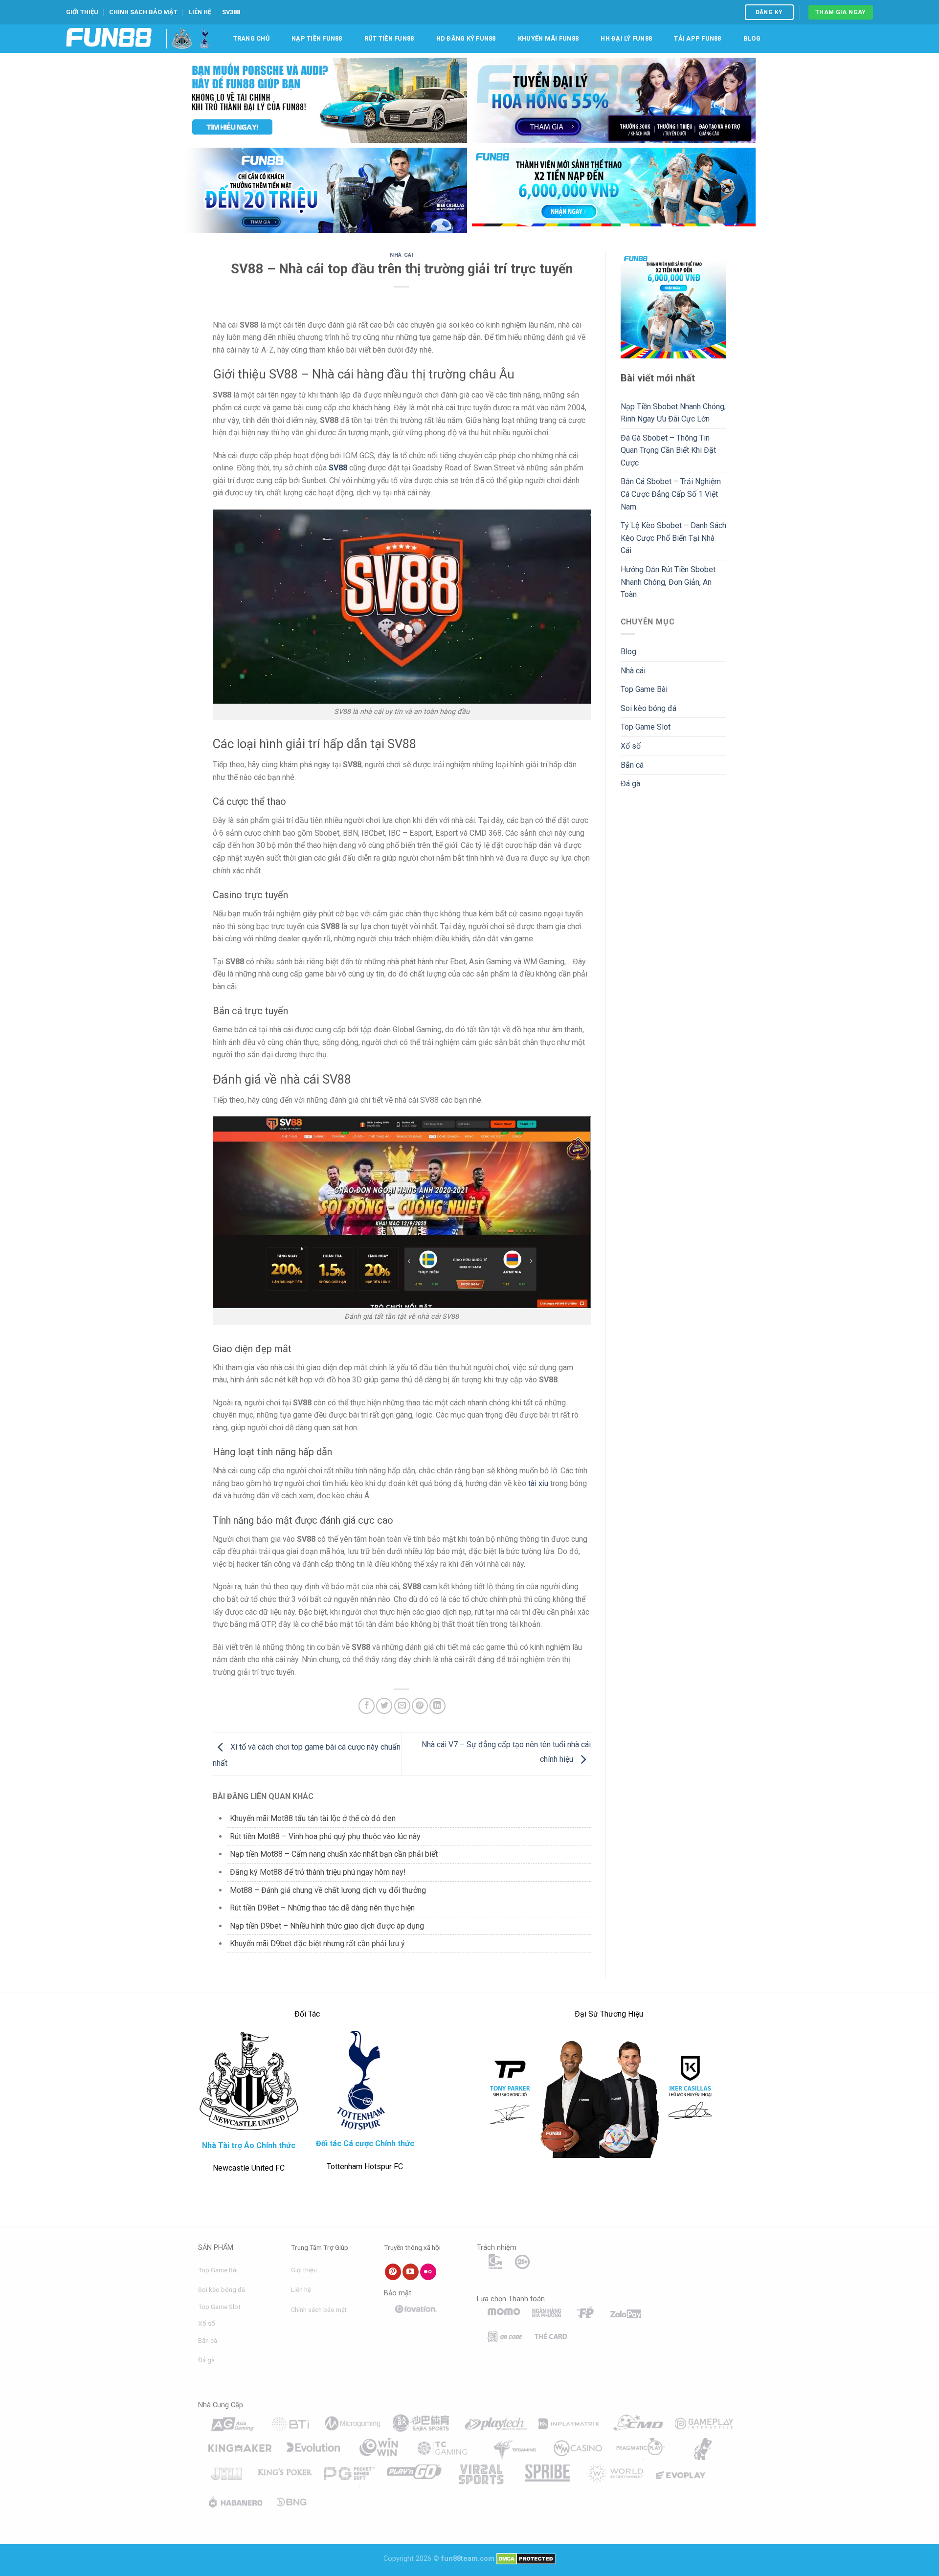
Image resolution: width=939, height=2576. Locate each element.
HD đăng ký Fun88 (466, 38)
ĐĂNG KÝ (769, 12)
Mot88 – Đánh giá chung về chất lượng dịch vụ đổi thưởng (328, 1890)
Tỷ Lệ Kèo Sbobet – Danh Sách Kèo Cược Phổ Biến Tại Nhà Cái (673, 538)
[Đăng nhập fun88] (614, 190)
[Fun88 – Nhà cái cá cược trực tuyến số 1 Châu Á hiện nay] (109, 38)
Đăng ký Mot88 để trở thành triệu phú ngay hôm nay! (318, 1872)
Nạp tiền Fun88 (317, 38)
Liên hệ (200, 12)
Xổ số (631, 746)
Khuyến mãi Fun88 (548, 38)
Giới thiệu (82, 12)
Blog (752, 38)
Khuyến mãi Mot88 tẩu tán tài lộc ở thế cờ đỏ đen (313, 1818)
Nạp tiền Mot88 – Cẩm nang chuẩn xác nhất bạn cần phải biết (334, 1854)
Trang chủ (251, 38)
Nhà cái (402, 255)
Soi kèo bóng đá (648, 708)
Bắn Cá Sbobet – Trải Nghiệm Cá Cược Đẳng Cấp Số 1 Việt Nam (671, 494)
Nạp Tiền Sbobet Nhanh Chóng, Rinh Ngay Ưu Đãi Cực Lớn (673, 413)
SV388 (231, 12)
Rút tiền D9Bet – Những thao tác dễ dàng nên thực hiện (322, 1908)
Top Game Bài (644, 689)
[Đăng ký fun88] (674, 305)
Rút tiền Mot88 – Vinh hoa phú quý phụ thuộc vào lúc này (325, 1836)
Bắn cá (632, 765)
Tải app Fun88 (697, 38)
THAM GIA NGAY (841, 12)
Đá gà (630, 784)
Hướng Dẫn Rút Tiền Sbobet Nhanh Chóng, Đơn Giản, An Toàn (668, 582)
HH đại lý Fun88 (626, 38)
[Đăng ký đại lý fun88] (325, 100)
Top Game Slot (646, 727)
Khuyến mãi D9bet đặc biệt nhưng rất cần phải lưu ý (317, 1943)
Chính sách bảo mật (143, 12)
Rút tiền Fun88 (389, 38)
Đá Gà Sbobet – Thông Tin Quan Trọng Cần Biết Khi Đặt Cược (668, 450)
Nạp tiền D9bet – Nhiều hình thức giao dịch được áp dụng (327, 1926)
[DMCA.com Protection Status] (526, 2559)
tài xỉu (538, 1483)
